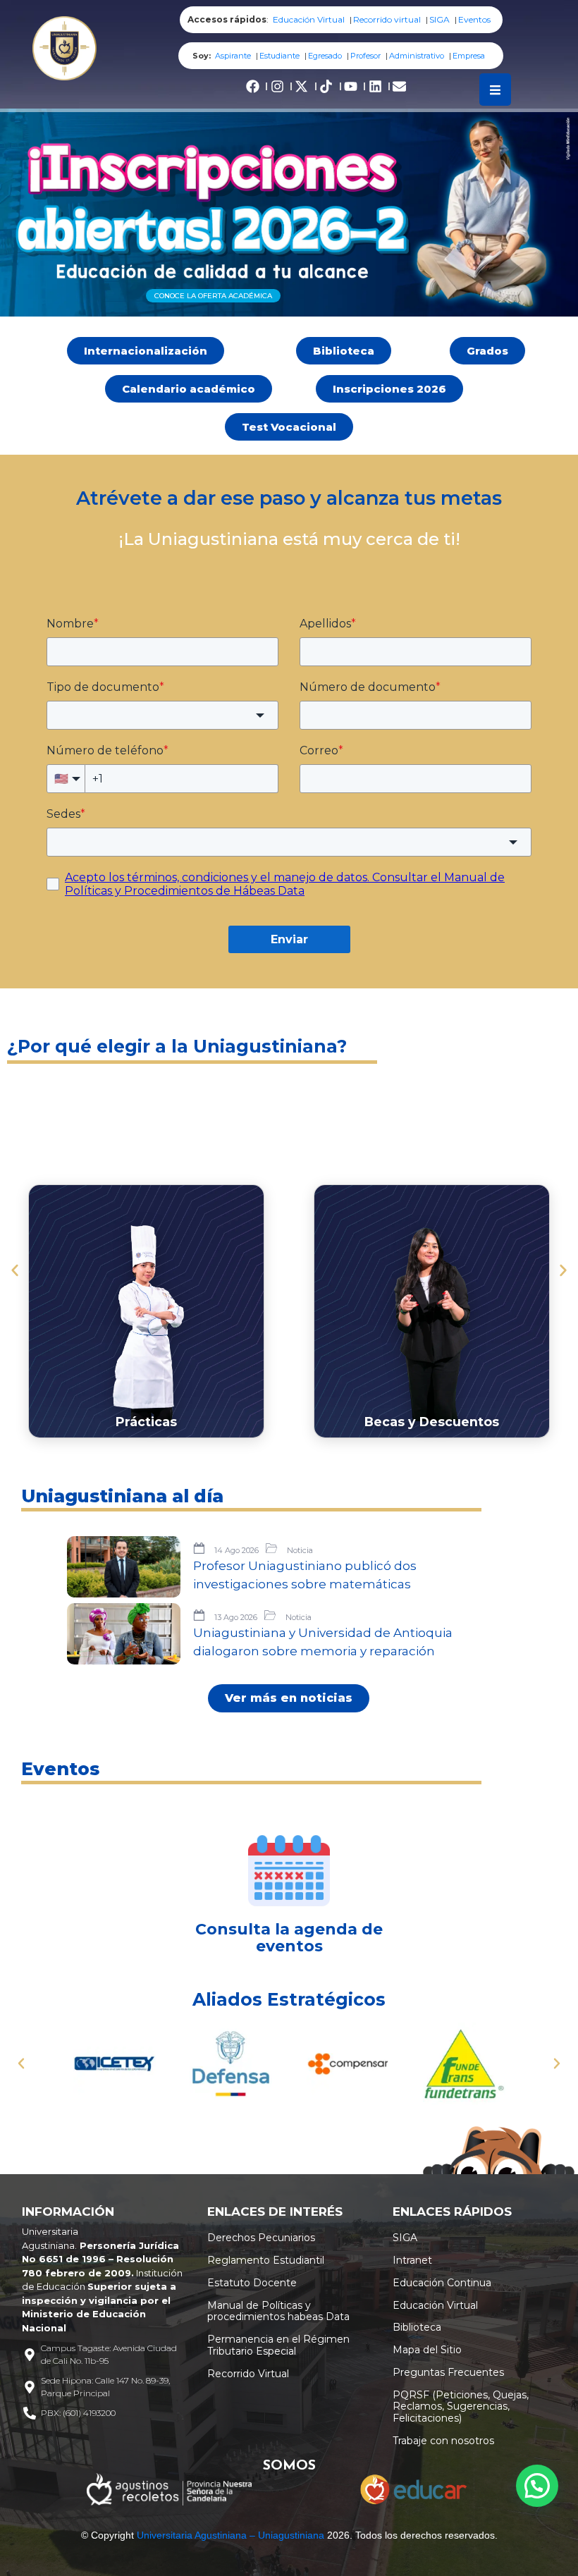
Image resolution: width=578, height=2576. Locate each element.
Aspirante (233, 56)
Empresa (469, 56)
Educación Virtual (309, 19)
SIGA (439, 19)
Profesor (365, 56)
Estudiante (279, 56)
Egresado (325, 56)
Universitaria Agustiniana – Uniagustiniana (230, 2535)
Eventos (474, 19)
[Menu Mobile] (495, 90)
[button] (15, 1270)
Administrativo (417, 56)
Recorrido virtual (387, 19)
